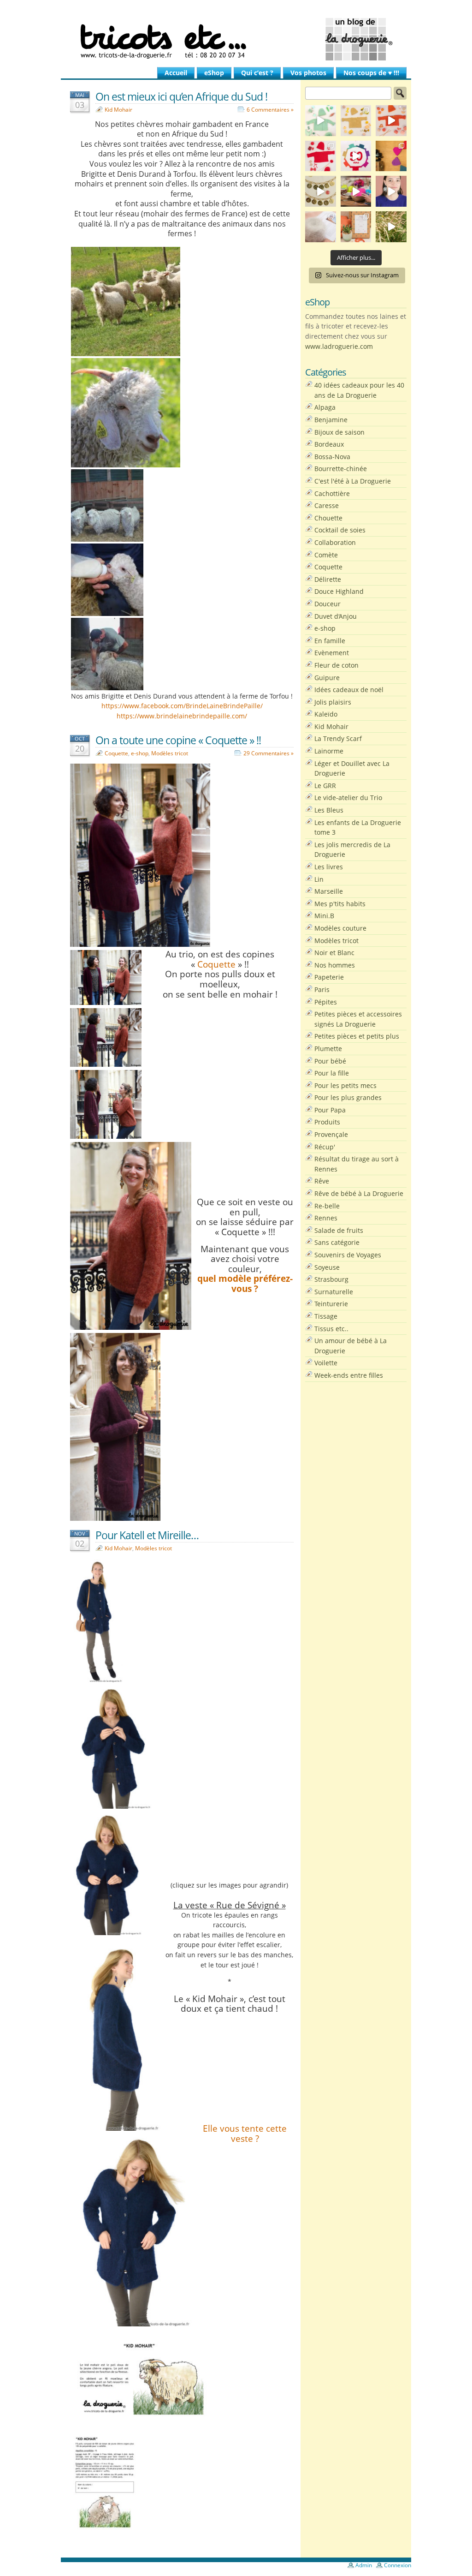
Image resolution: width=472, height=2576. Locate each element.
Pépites (326, 1002)
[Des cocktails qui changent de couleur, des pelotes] (356, 191)
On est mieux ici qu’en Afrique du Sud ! (181, 96)
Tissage (326, 1316)
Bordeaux (329, 444)
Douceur (327, 604)
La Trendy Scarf (338, 738)
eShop (214, 73)
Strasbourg (331, 1279)
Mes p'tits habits (340, 904)
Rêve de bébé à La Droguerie (359, 1193)
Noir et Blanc (334, 953)
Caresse (327, 505)
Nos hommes (335, 965)
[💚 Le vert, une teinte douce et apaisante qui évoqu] (321, 121)
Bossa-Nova (332, 457)
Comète (326, 555)
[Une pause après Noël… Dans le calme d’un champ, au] (391, 227)
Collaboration (335, 542)
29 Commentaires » (268, 753)
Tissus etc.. (331, 1329)
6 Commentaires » (270, 110)
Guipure (327, 678)
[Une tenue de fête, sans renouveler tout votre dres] (391, 191)
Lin (319, 879)
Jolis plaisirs (333, 702)
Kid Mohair (118, 110)
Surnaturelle (334, 1292)
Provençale (331, 1134)
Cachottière (332, 493)
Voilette (326, 1363)
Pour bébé (330, 1061)
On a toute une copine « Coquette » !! (178, 740)
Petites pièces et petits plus (357, 1036)
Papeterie (329, 977)
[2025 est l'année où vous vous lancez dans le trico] (321, 227)
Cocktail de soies (340, 530)
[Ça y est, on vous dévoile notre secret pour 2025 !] (356, 156)
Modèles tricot (170, 753)
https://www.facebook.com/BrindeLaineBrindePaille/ (182, 706)
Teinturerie (331, 1304)
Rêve (322, 1181)
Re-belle (327, 1206)
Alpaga (325, 407)
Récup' (325, 1147)
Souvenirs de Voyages (348, 1255)
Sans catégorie (337, 1242)
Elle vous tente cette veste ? (245, 2133)
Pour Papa (330, 1110)
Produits (327, 1122)
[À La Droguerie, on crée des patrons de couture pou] (356, 227)
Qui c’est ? (257, 73)
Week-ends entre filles (349, 1375)
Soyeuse (327, 1267)
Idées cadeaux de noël (349, 690)
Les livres (329, 867)
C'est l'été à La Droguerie (353, 481)
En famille (330, 641)
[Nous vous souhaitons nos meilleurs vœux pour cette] (321, 191)
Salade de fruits (339, 1230)
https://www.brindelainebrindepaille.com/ (182, 716)
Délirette (328, 579)
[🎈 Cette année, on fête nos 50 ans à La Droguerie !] (321, 156)
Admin (364, 2565)
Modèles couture (340, 928)
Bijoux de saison (339, 432)
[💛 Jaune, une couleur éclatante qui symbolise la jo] (356, 121)
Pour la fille (332, 1073)
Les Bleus (329, 810)
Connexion (398, 2565)
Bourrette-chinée (341, 469)
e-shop (140, 753)
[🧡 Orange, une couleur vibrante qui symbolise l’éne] (391, 121)
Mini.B (324, 916)
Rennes (326, 1218)
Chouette (328, 518)
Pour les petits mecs (345, 1085)
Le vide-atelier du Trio (348, 798)
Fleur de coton (336, 665)
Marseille (329, 891)
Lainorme (329, 751)
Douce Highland (339, 591)
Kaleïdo (326, 714)
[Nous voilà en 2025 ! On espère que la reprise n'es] (391, 156)
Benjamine (331, 420)
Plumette (328, 1049)
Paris (322, 989)
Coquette (116, 753)
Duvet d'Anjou (336, 616)
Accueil (176, 73)
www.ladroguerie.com (339, 346)
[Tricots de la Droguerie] (236, 39)
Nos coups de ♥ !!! (371, 73)
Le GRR (325, 786)
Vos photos (308, 73)
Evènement (332, 653)
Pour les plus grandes (348, 1097)
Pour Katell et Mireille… (147, 1535)
